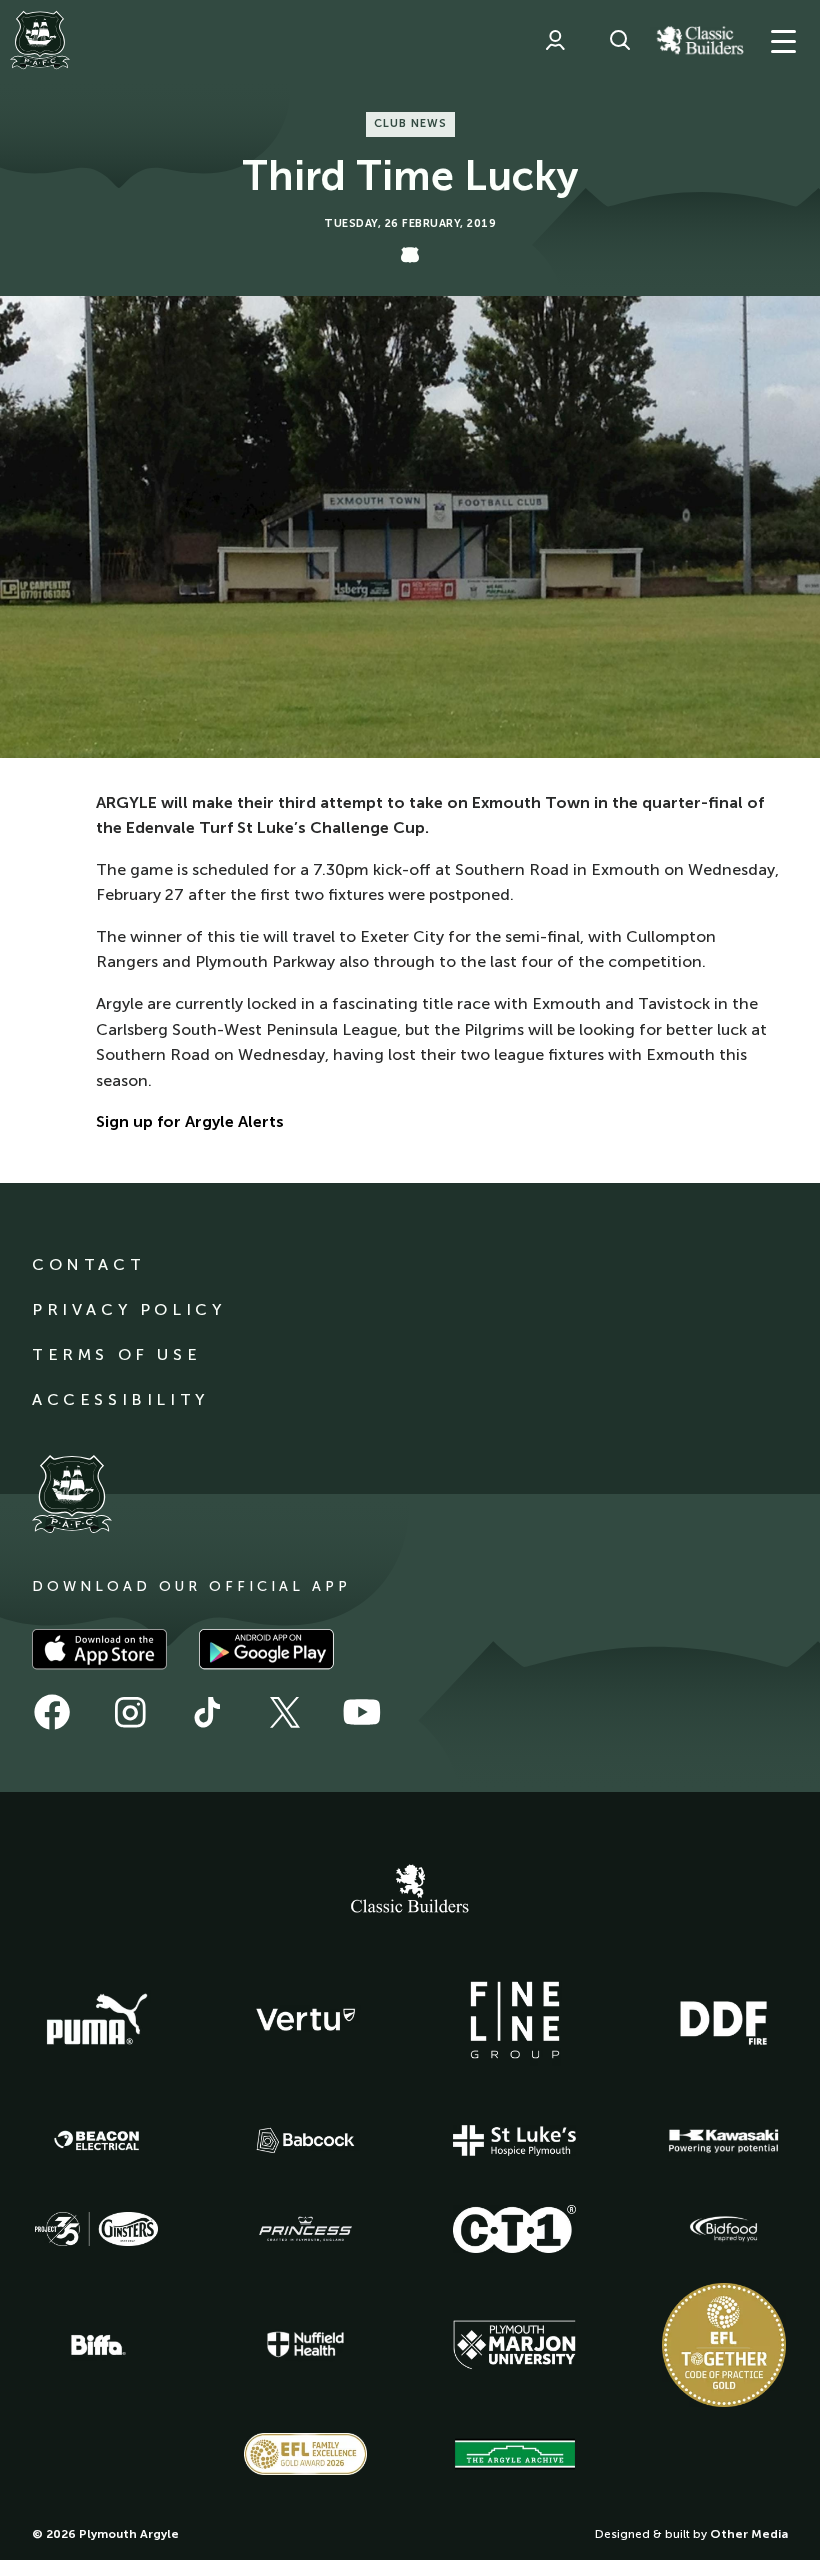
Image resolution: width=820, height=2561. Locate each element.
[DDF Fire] (724, 2020)
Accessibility (120, 1399)
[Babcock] (306, 2140)
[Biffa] (97, 2345)
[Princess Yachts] (306, 2229)
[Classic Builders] (410, 1891)
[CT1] (515, 2229)
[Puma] (97, 2020)
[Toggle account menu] (555, 40)
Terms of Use (116, 1354)
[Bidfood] (724, 2229)
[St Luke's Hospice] (515, 2141)
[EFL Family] (306, 2453)
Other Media (749, 2534)
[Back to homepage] (40, 40)
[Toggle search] (620, 40)
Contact (88, 1264)
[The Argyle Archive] (515, 2454)
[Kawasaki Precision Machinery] (724, 2141)
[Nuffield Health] (306, 2344)
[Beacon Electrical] (97, 2141)
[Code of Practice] (724, 2345)
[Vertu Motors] (306, 2019)
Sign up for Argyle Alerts (190, 1121)
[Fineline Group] (515, 2020)
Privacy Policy (128, 1309)
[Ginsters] (97, 2229)
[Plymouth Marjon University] (515, 2345)
